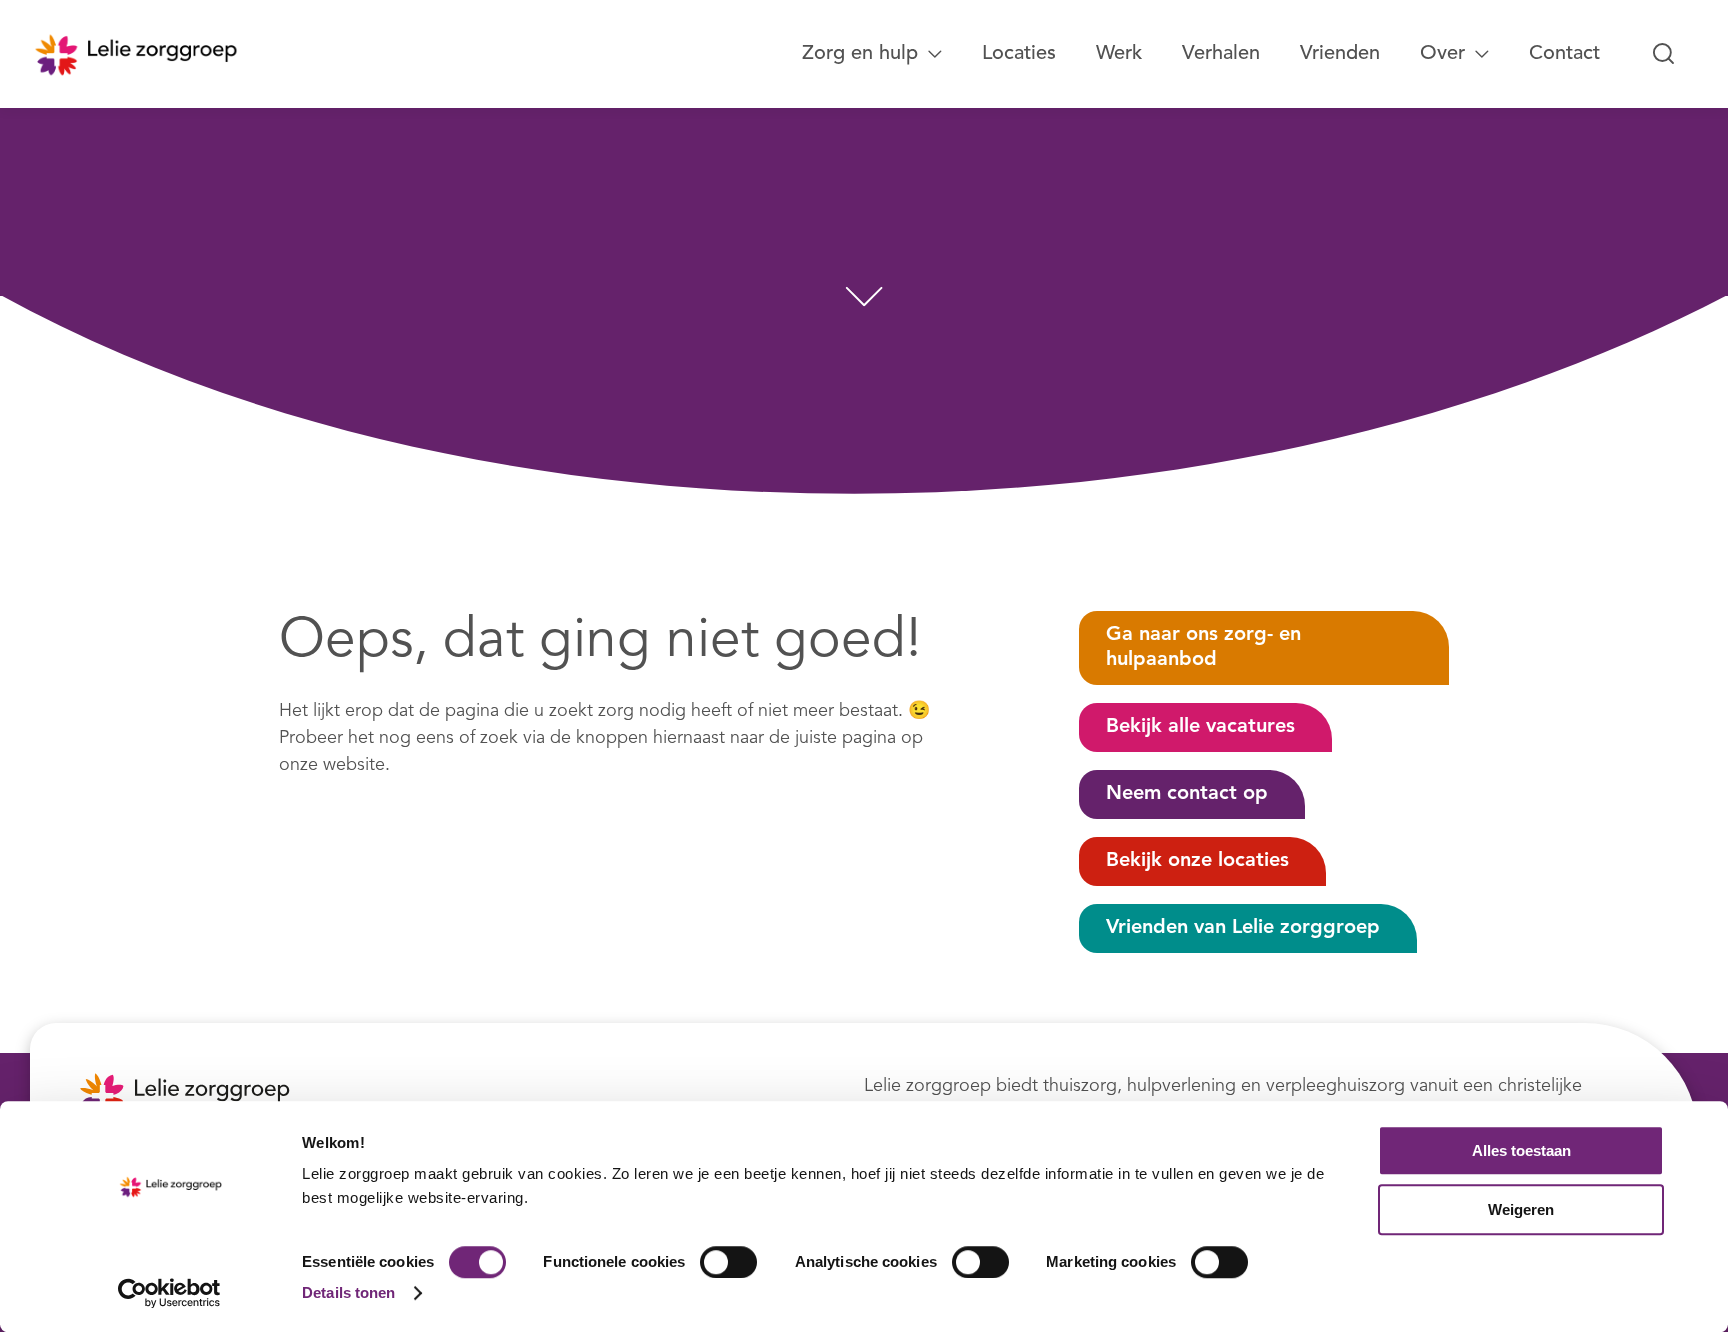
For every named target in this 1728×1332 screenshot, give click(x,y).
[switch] (728, 1262)
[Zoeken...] (1664, 54)
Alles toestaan (1521, 1150)
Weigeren (1521, 1209)
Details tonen (348, 1292)
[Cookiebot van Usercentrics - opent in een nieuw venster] (169, 1293)
